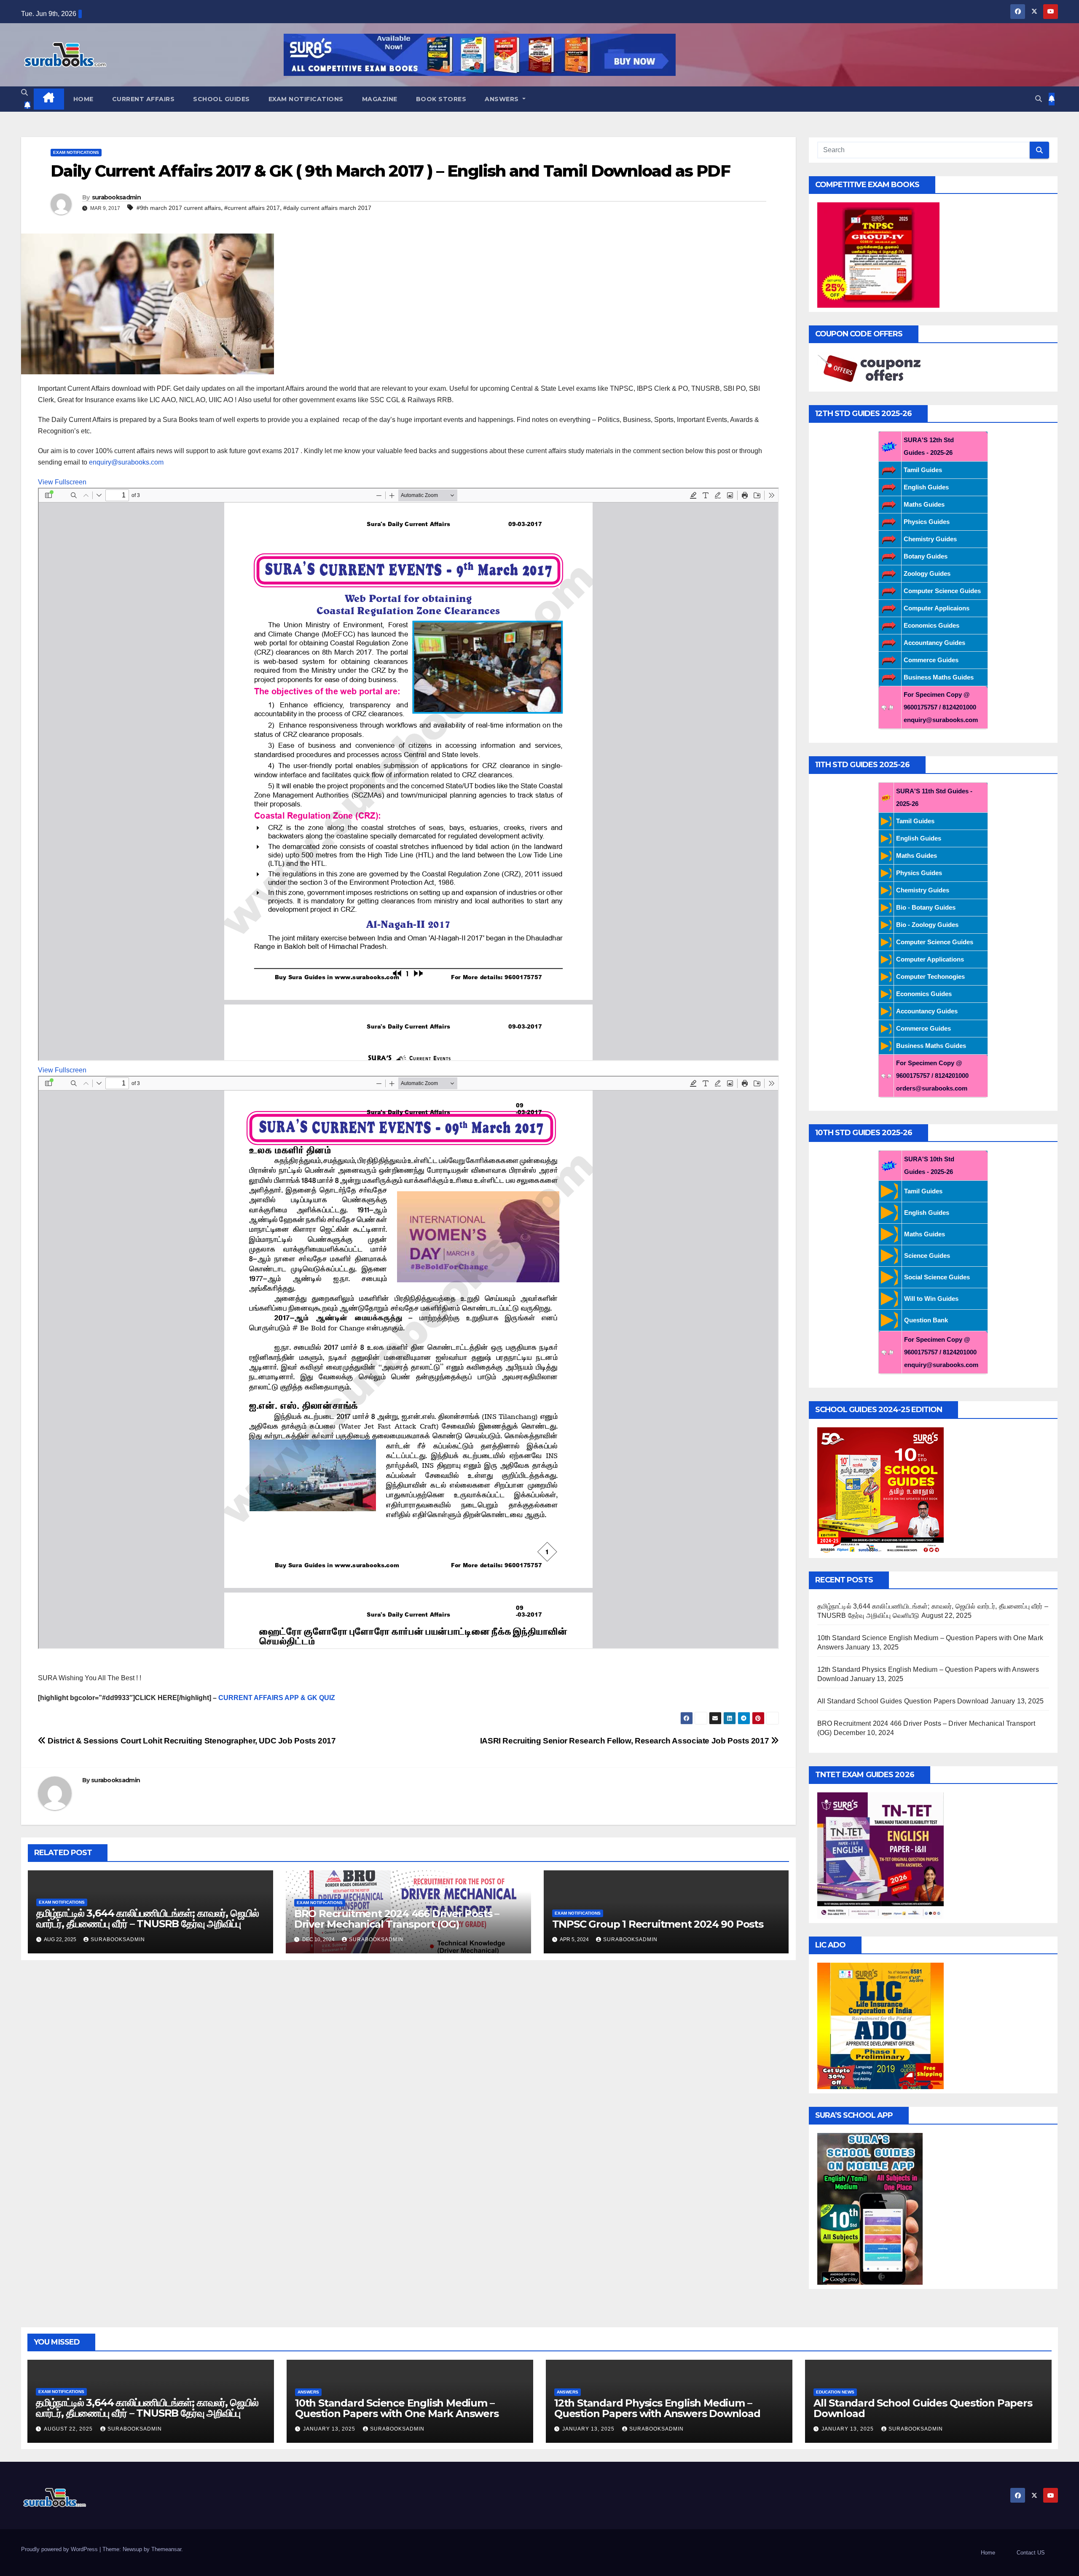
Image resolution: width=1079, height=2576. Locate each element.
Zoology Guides (927, 573)
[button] (24, 93)
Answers (503, 99)
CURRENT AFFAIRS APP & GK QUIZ (278, 1698)
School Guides (221, 99)
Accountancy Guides (934, 643)
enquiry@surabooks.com (126, 462)
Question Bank (926, 1320)
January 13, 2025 (330, 2429)
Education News (835, 2392)
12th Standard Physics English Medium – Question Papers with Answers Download (657, 2408)
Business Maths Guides (939, 677)
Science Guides (927, 1256)
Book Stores (441, 99)
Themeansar (166, 2549)
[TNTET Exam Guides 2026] (880, 1855)
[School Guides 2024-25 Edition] (880, 1490)
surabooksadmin (116, 197)
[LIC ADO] (880, 2025)
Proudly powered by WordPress (60, 2549)
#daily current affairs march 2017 (327, 208)
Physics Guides (927, 522)
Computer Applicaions (937, 608)
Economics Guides (931, 625)
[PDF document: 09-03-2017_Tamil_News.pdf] (408, 1362)
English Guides (926, 487)
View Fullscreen (62, 482)
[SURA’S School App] (870, 2208)
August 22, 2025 (69, 2429)
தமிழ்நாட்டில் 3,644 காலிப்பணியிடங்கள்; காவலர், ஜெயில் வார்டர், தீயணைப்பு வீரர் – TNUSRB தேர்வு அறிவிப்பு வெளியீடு (148, 1924)
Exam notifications (306, 99)
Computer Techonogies (930, 976)
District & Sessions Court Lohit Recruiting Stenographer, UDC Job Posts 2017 (191, 1741)
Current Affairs (144, 99)
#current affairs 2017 (252, 208)
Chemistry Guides (930, 539)
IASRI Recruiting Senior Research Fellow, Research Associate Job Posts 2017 (625, 1741)
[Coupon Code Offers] (872, 369)
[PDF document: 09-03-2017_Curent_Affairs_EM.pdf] (408, 774)
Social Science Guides (937, 1277)
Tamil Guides (923, 470)
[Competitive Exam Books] (878, 254)
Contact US (1031, 2553)
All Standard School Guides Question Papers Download (903, 1701)
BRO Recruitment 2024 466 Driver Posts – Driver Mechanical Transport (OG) (397, 1919)
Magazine (380, 99)
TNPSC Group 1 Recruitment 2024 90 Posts (658, 1924)
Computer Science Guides (942, 591)
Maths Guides (924, 504)
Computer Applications (930, 959)
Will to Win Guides (931, 1299)
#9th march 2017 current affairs (179, 208)
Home (83, 99)
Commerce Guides (931, 660)
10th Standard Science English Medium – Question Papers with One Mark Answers (397, 2408)
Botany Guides (926, 556)
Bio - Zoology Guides (927, 925)
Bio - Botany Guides (926, 907)
